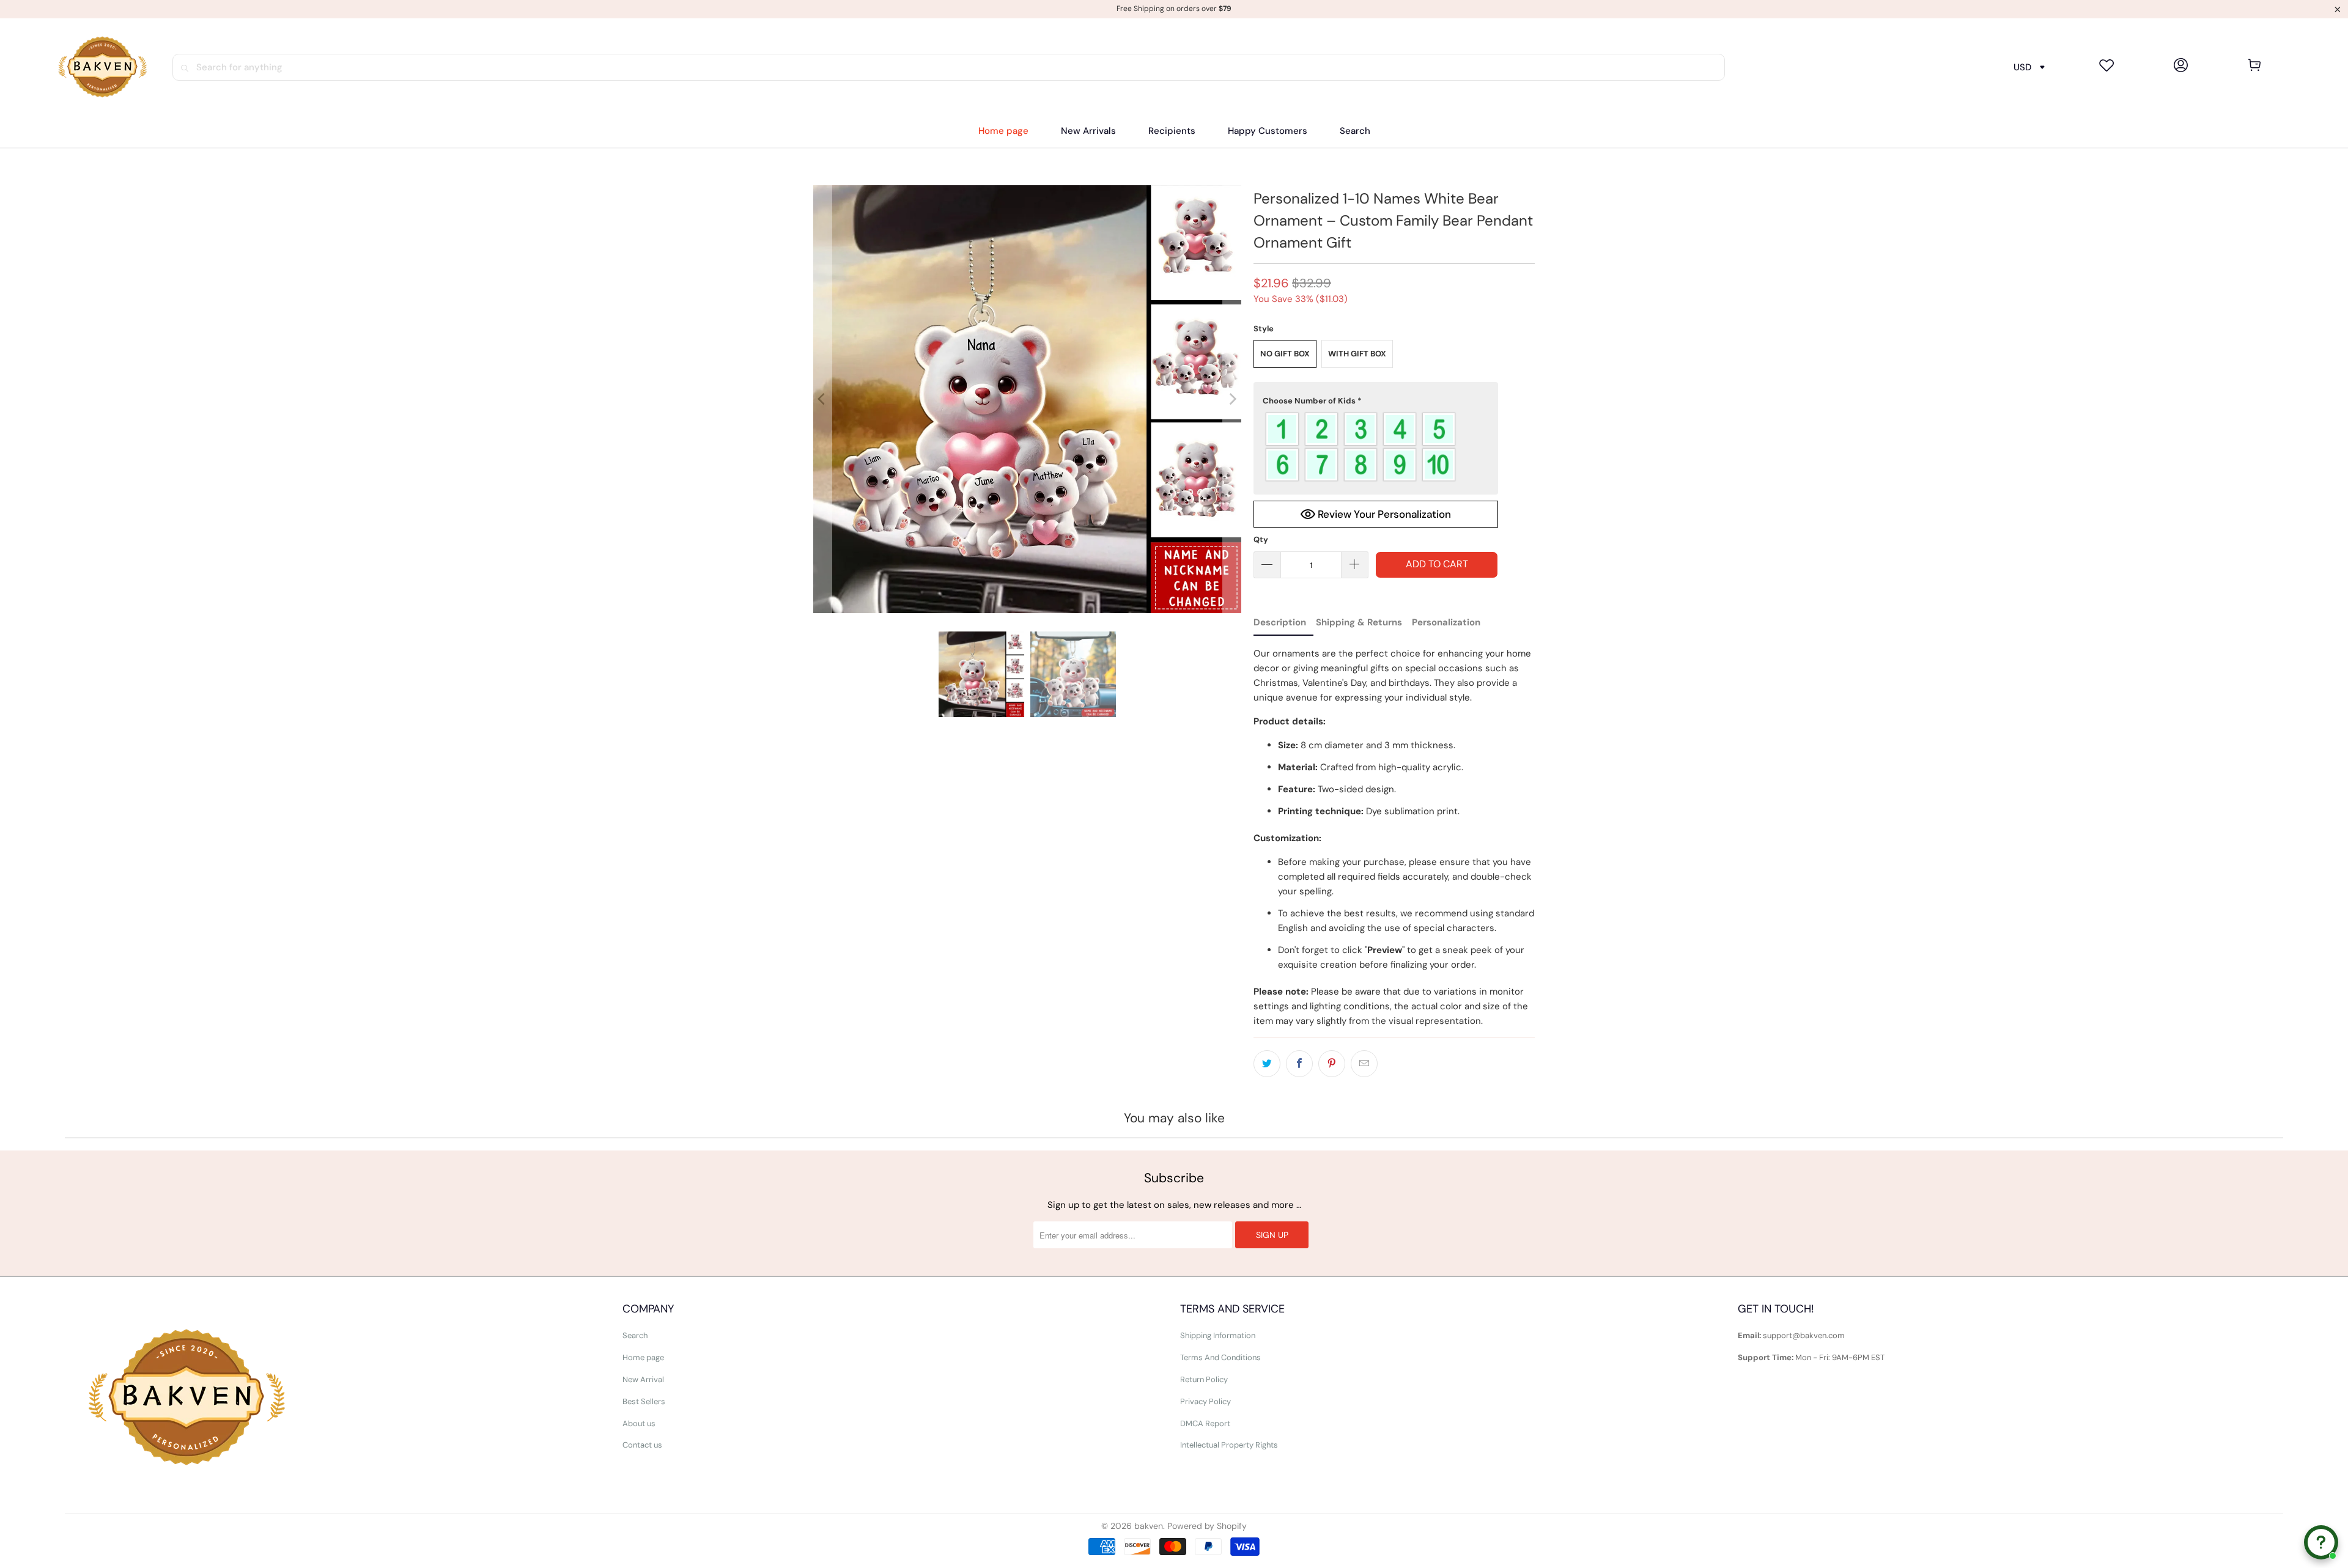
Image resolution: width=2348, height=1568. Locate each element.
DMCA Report (1205, 1423)
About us (639, 1423)
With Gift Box (1357, 354)
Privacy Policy (1205, 1401)
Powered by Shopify (1207, 1526)
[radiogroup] (1376, 447)
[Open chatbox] (2321, 1542)
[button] (1172, 131)
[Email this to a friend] (1364, 1064)
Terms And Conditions (1220, 1357)
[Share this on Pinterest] (1332, 1064)
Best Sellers (644, 1401)
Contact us (642, 1445)
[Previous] (822, 399)
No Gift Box (1285, 354)
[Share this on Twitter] (1267, 1064)
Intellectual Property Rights (1229, 1445)
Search (635, 1335)
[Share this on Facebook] (1299, 1064)
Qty (1261, 539)
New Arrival (643, 1379)
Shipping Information (1218, 1335)
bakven (1149, 1526)
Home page (643, 1357)
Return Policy (1204, 1379)
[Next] (1232, 399)
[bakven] (102, 67)
